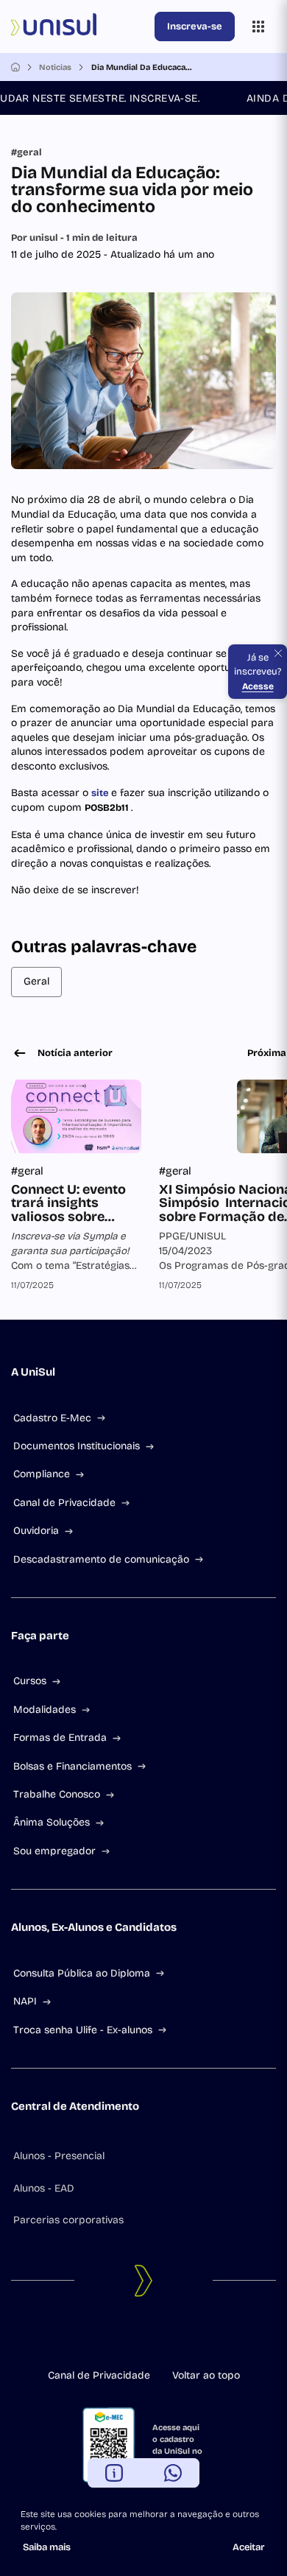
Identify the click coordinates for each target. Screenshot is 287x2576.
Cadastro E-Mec (52, 1418)
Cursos (30, 1681)
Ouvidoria (36, 1531)
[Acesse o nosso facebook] (108, 2338)
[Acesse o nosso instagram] (132, 2338)
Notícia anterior (75, 1053)
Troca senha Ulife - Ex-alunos (83, 2030)
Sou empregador (54, 1851)
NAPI (25, 2001)
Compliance (42, 1474)
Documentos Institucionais (77, 1446)
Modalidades (45, 1710)
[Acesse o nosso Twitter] (155, 2338)
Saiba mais (47, 2547)
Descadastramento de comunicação (101, 1559)
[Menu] (258, 27)
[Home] (15, 67)
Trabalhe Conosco (57, 1794)
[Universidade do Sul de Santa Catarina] (80, 27)
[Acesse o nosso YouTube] (179, 2338)
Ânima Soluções (52, 1822)
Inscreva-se (195, 27)
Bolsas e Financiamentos (72, 1766)
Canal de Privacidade (64, 1503)
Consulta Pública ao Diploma (82, 1973)
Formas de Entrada (60, 1738)
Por (74, 238)
